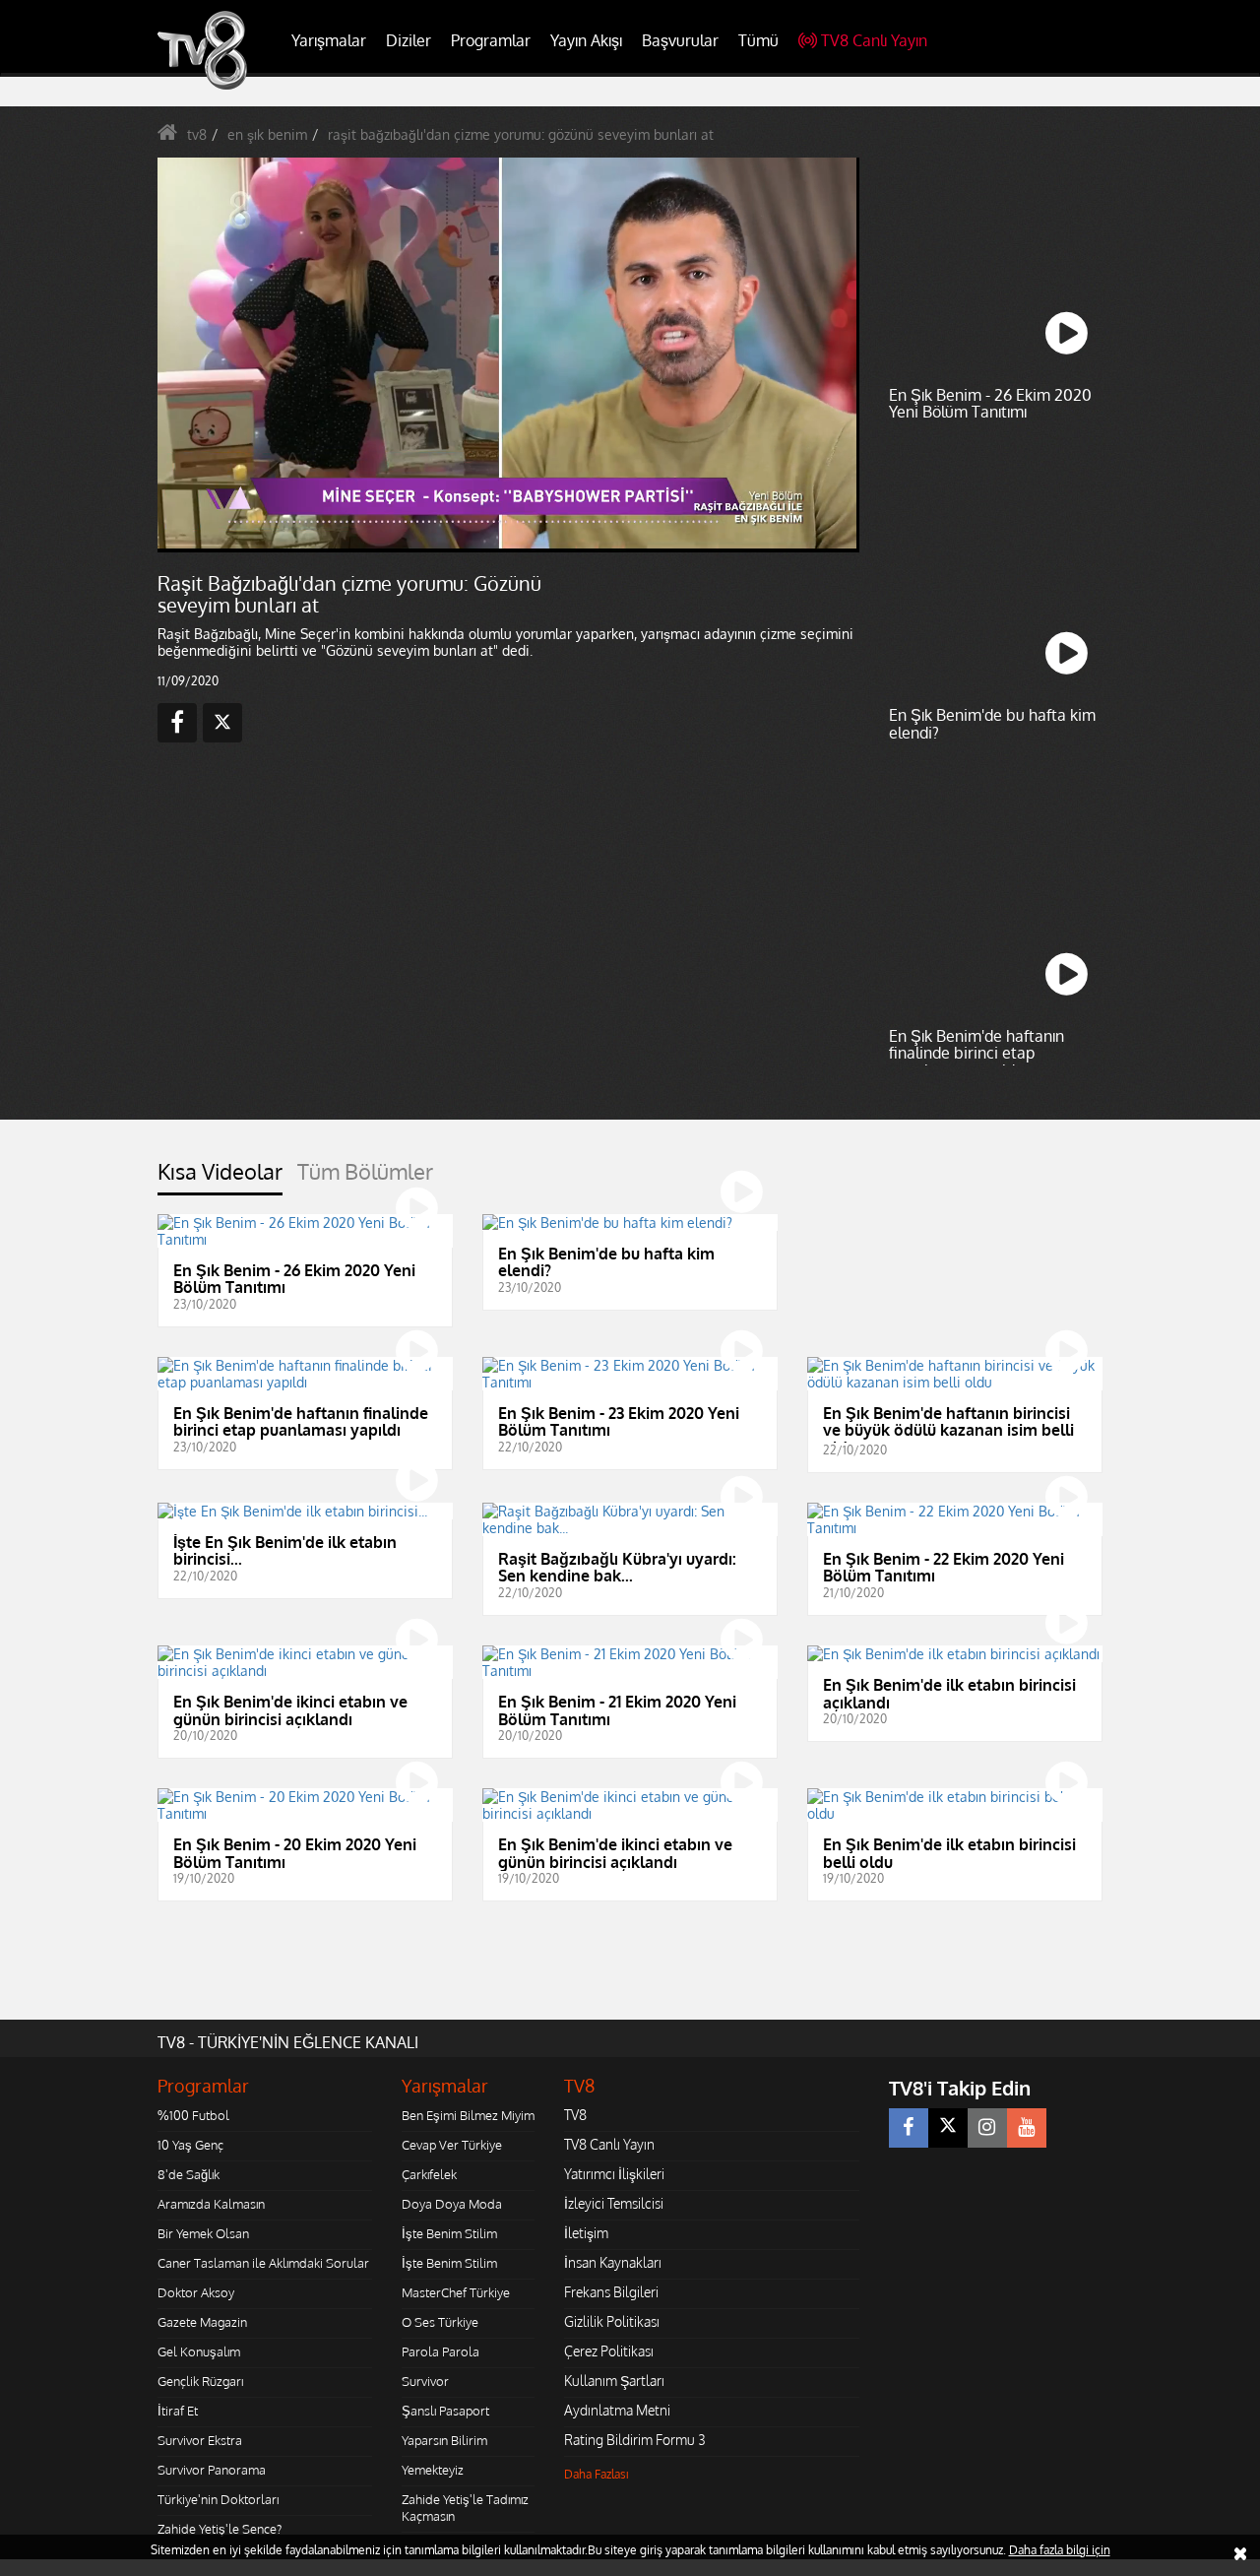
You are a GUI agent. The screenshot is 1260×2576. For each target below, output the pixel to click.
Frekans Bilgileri (611, 2292)
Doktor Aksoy (196, 2292)
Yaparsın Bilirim (444, 2440)
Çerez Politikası (609, 2351)
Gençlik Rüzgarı (200, 2381)
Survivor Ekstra (200, 2440)
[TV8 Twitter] (948, 2128)
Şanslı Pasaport (445, 2411)
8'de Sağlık (189, 2174)
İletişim (586, 2233)
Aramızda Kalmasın (211, 2204)
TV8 (575, 2115)
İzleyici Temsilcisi (614, 2203)
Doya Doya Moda (452, 2204)
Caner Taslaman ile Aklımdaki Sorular (263, 2263)
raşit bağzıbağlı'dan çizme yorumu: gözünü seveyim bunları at (521, 134)
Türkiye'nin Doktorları (218, 2499)
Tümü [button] (758, 40)
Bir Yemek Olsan (203, 2233)
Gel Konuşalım (199, 2351)
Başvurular (680, 40)
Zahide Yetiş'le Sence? (220, 2529)
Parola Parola (441, 2351)
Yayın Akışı (586, 40)
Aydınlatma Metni (617, 2410)
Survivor (425, 2381)
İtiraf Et (178, 2411)
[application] (507, 354)
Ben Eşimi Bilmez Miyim (468, 2115)
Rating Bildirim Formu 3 (635, 2440)
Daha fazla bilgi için (1060, 2550)
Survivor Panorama (212, 2470)
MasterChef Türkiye (456, 2292)
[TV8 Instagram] (987, 2128)
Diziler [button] (409, 40)
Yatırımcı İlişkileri (614, 2174)
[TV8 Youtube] (1027, 2128)
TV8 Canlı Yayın (874, 40)
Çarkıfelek (429, 2174)
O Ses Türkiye (440, 2322)
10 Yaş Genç (190, 2145)
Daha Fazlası (597, 2474)
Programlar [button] (491, 40)
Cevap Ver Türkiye (452, 2145)
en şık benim (267, 134)
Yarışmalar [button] (329, 40)
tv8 (197, 134)
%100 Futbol (193, 2115)
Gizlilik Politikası (612, 2321)
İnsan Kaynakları (613, 2262)
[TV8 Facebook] (909, 2128)
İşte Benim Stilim (449, 2233)
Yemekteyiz (433, 2470)
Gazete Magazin (202, 2322)
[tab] (220, 1177)
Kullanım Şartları (614, 2381)
